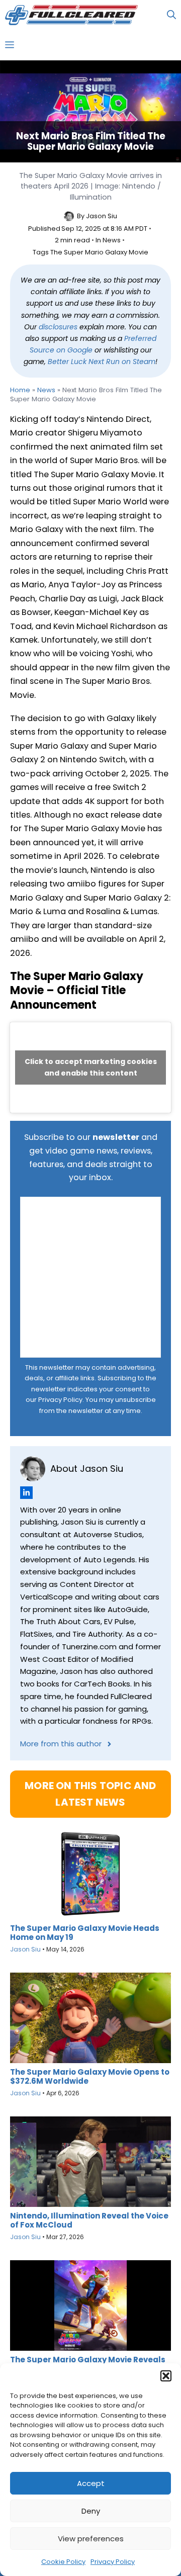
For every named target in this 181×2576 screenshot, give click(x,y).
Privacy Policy (113, 2562)
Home (20, 390)
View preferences (91, 2539)
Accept (91, 2483)
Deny (91, 2511)
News (112, 240)
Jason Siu (102, 216)
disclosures (58, 327)
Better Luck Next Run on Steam (102, 362)
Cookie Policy (63, 2562)
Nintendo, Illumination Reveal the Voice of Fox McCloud (89, 2220)
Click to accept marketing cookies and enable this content (91, 1067)
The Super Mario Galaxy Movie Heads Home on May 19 (85, 1933)
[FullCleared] (71, 15)
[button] (166, 2376)
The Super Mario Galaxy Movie (99, 252)
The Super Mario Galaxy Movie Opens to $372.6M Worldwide (90, 2077)
